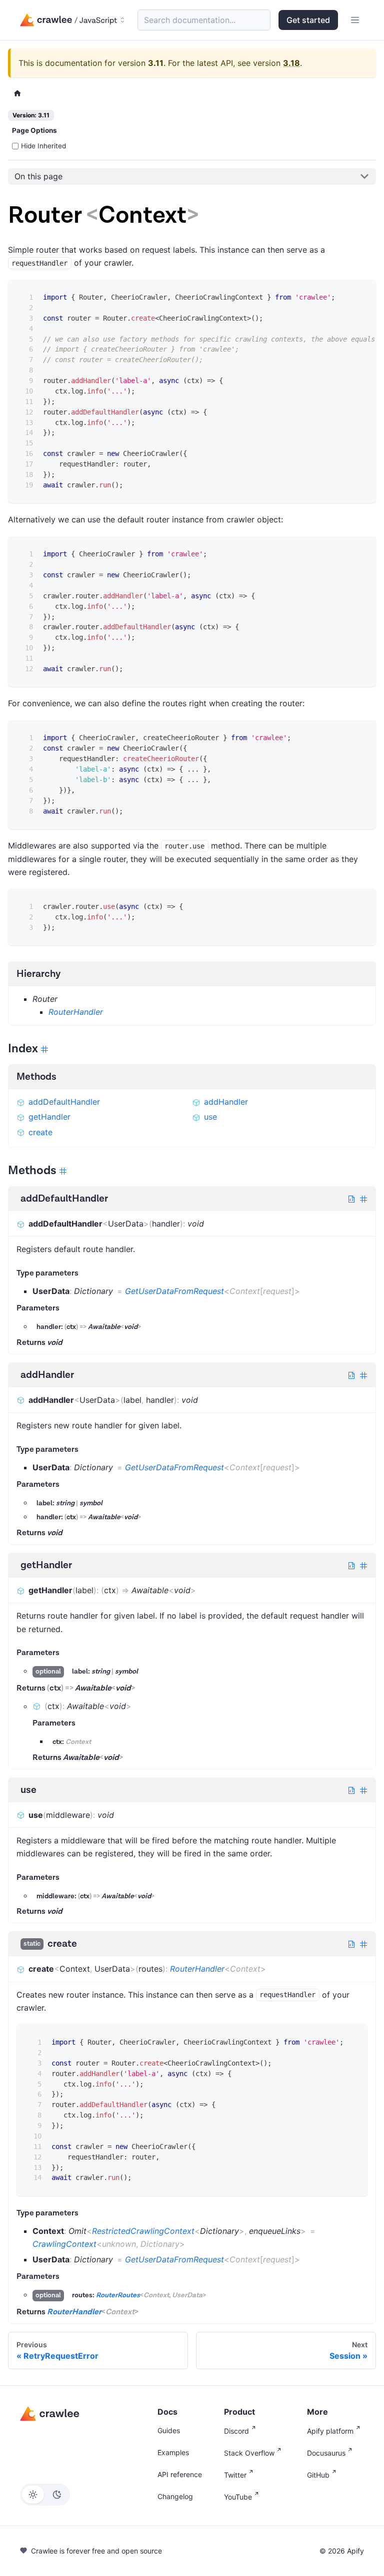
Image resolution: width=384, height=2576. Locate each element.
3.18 (291, 63)
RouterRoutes (118, 2295)
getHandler (49, 1117)
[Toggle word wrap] (343, 294)
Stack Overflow (249, 2453)
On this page (38, 176)
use (210, 1117)
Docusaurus (326, 2453)
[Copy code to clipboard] (361, 294)
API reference (180, 2474)
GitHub (318, 2475)
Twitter (235, 2475)
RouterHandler (76, 1012)
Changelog (175, 2496)
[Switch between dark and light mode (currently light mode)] (45, 2495)
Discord (236, 2431)
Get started (308, 20)
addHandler (226, 1102)
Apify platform (330, 2431)
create (40, 1132)
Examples (173, 2452)
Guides (169, 2430)
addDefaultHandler (64, 1102)
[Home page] (17, 93)
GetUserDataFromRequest (174, 1291)
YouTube (238, 2497)
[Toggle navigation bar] (355, 20)
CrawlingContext (64, 2244)
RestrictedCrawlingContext (143, 2231)
